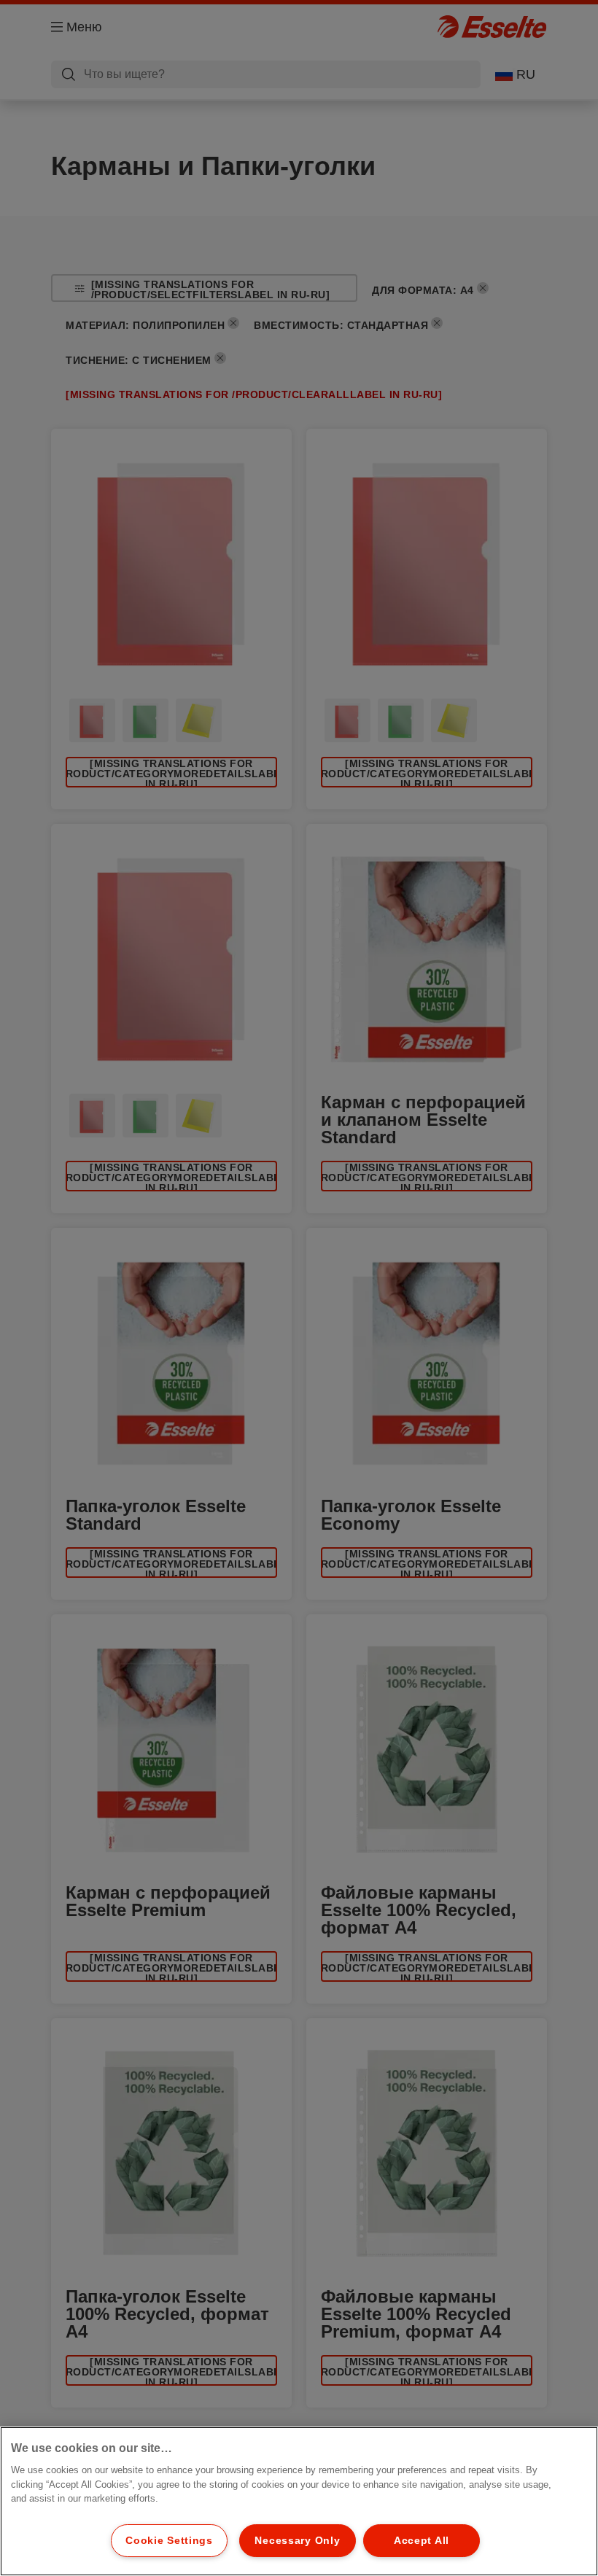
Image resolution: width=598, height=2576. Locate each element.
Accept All (422, 2540)
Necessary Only (297, 2540)
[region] (299, 2501)
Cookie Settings (169, 2540)
